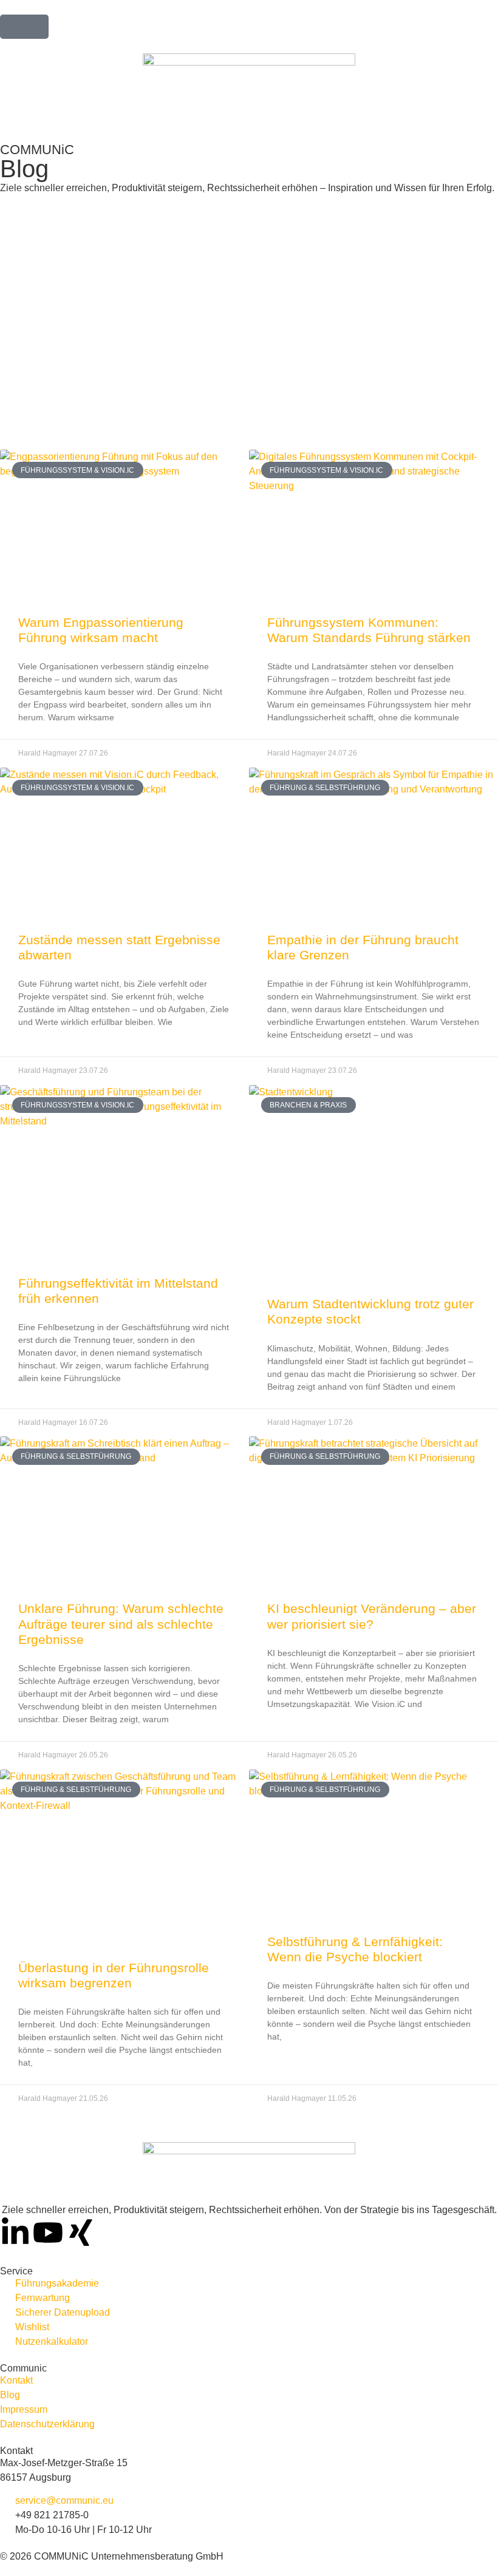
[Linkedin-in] (15, 2233)
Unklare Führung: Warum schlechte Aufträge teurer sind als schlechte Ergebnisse (121, 1624)
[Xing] (81, 2233)
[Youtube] (48, 2233)
